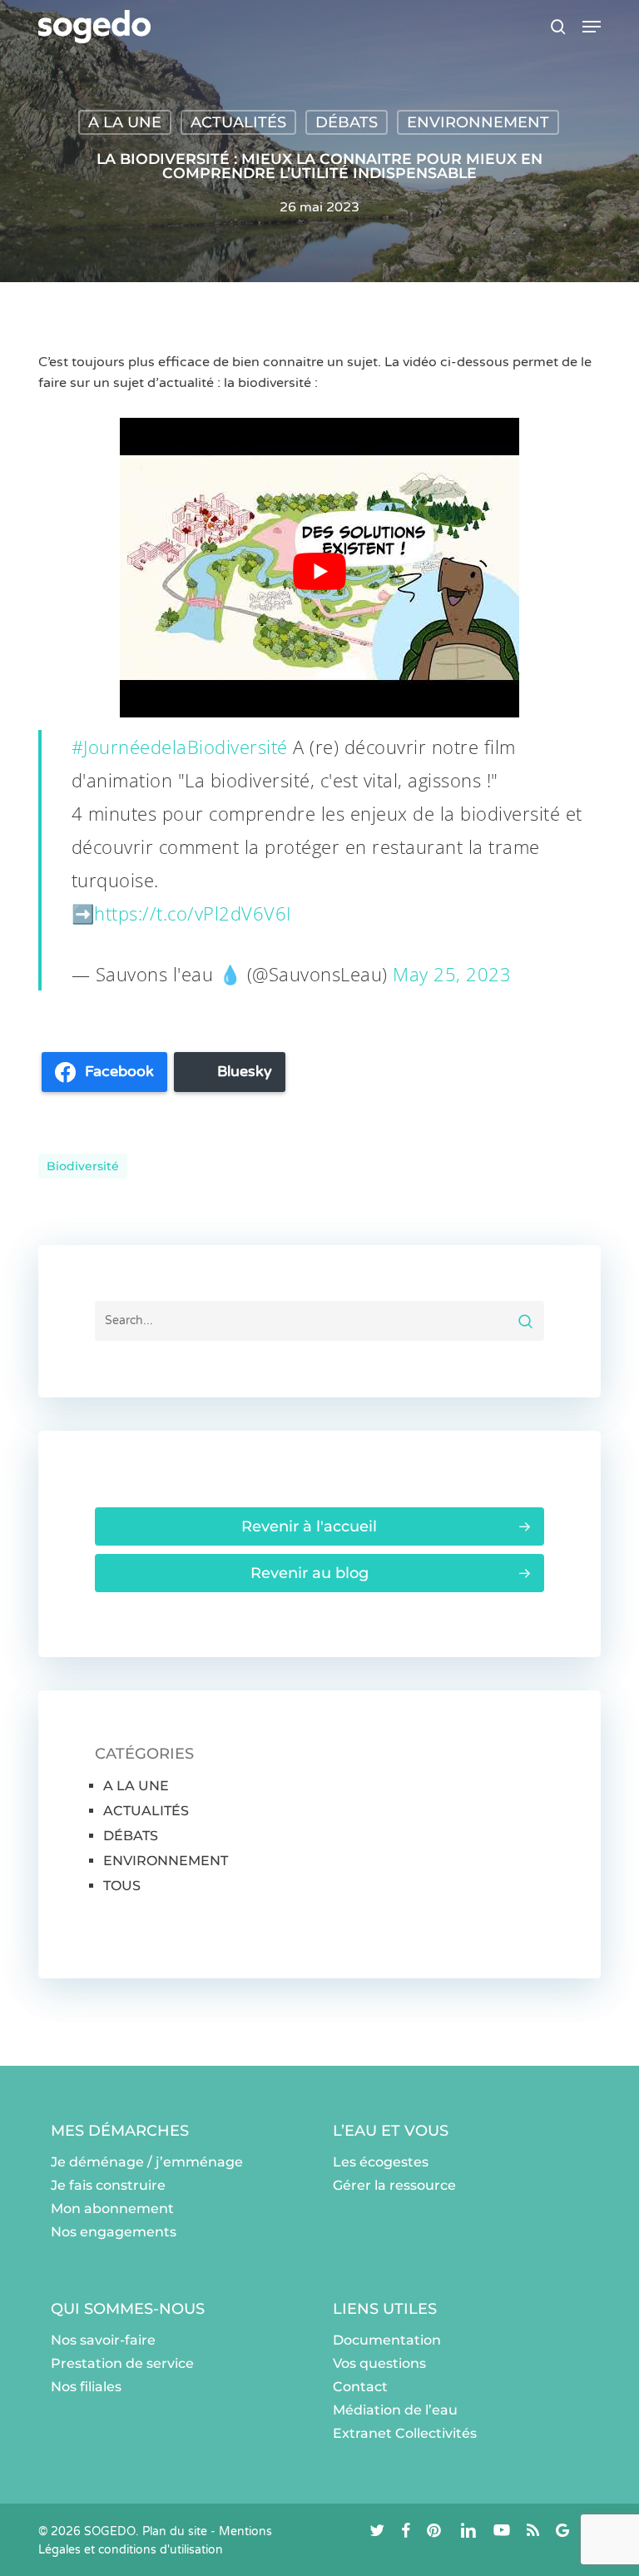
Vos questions (379, 2363)
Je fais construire (108, 2185)
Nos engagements (114, 2232)
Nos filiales (86, 2387)
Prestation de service (122, 2363)
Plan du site (175, 2531)
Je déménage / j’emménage (147, 2162)
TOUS (122, 1886)
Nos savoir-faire (103, 2340)
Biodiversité (83, 1166)
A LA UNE (125, 122)
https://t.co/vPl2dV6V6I (193, 913)
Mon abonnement (112, 2209)
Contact (360, 2387)
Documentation (387, 2340)
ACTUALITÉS (238, 122)
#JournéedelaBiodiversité (180, 747)
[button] (592, 27)
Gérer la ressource (394, 2185)
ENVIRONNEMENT (478, 122)
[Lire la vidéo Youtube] (319, 572)
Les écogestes (381, 2162)
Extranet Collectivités (405, 2433)
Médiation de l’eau (395, 2410)
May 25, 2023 (452, 974)
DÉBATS (347, 122)
